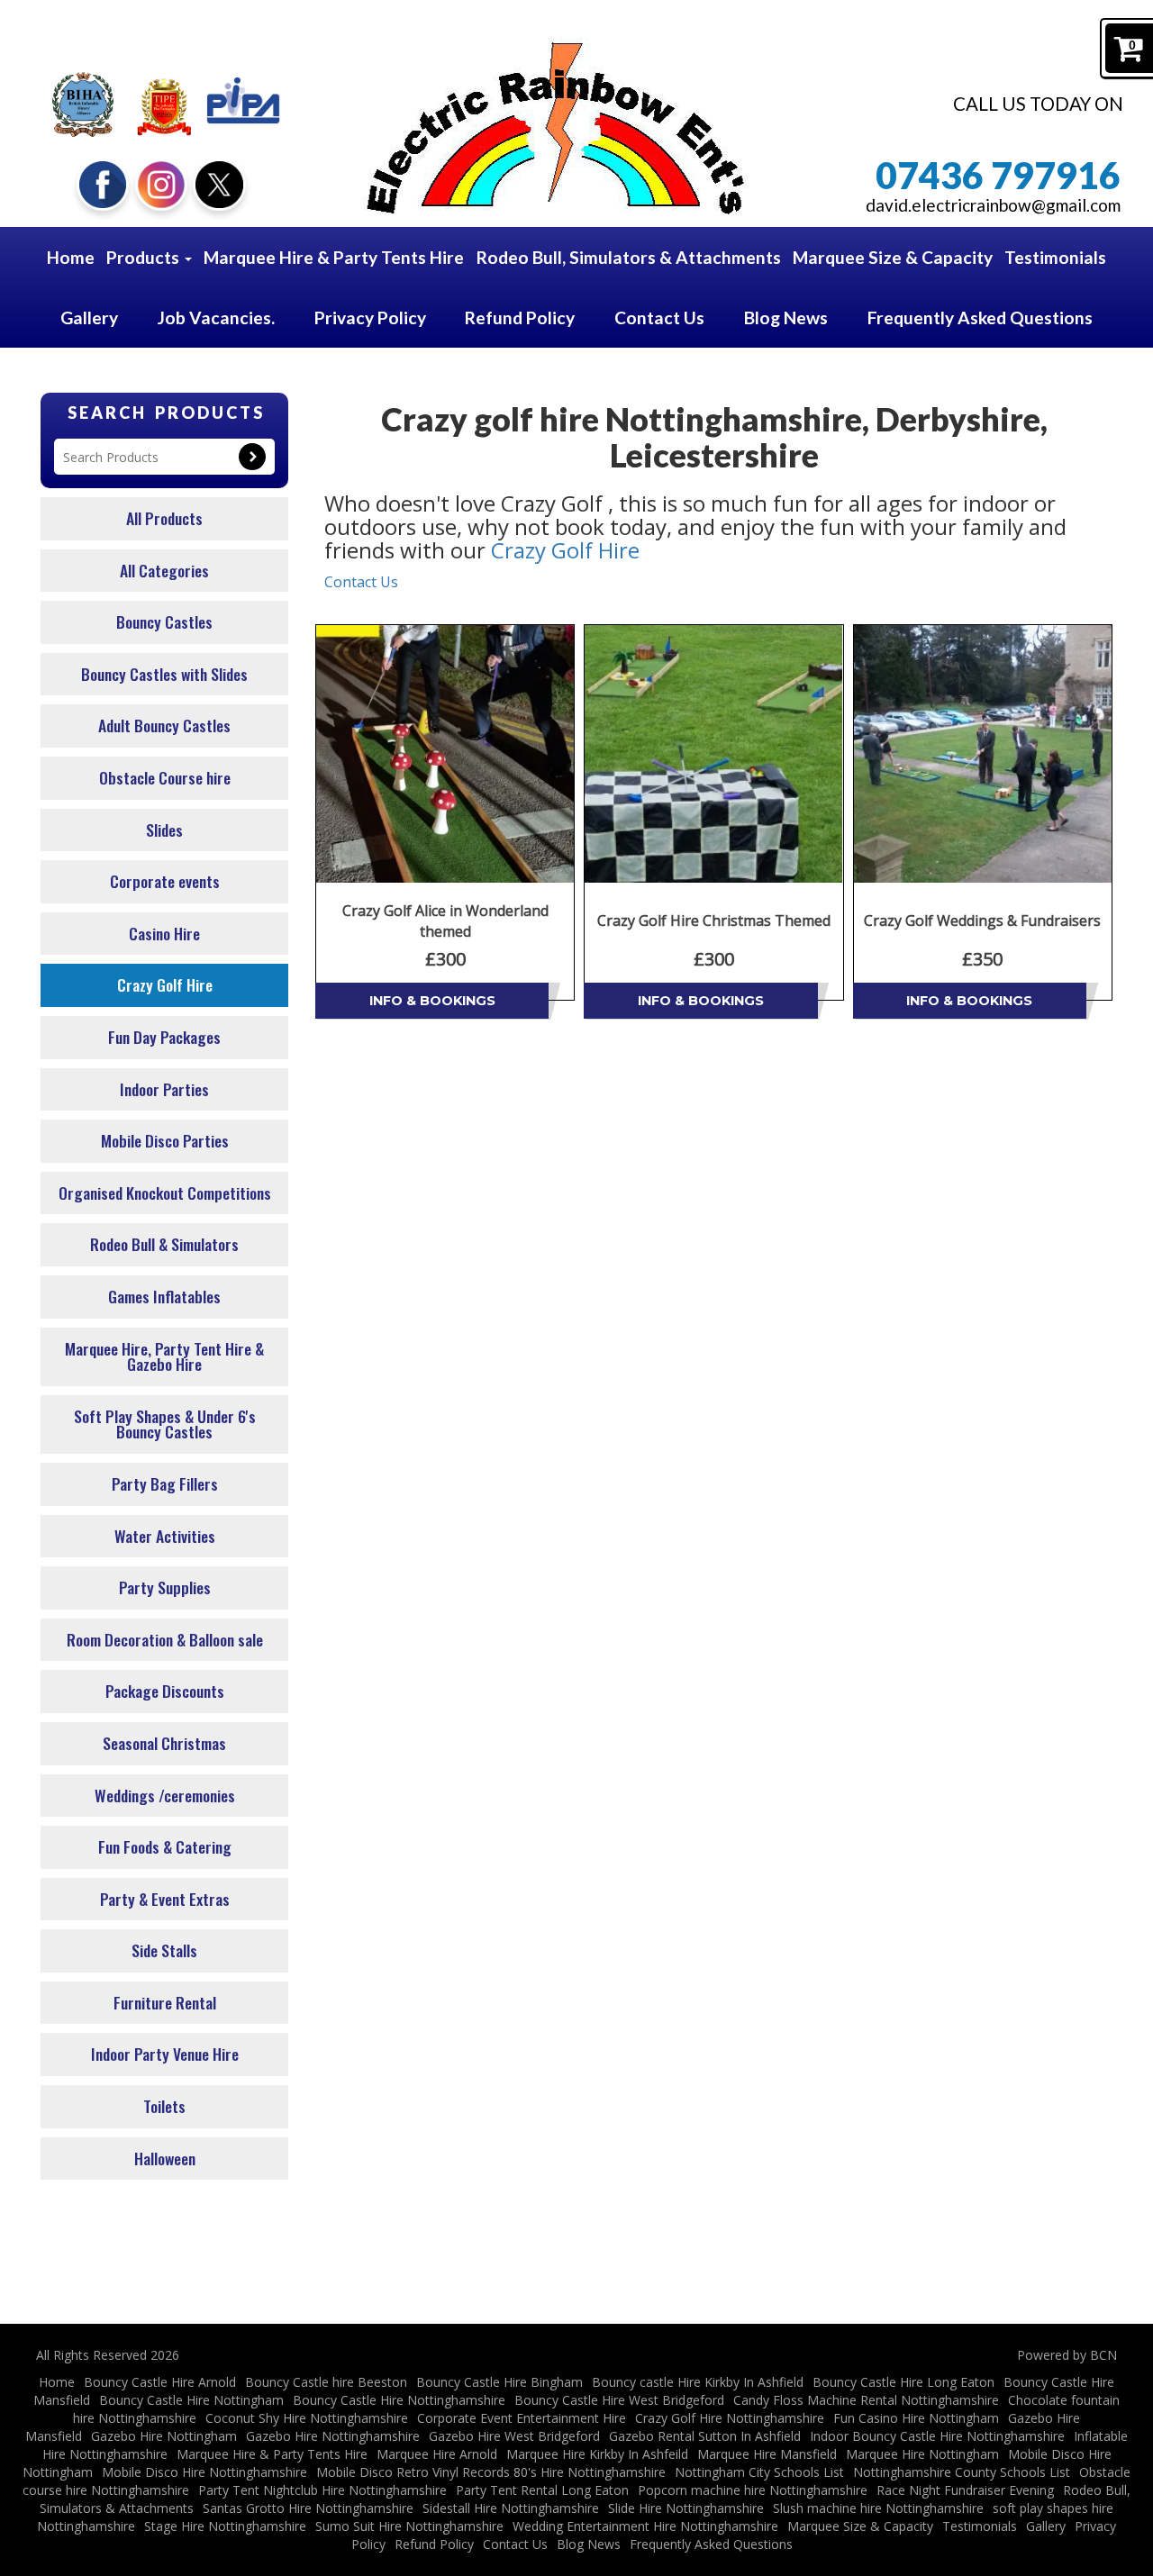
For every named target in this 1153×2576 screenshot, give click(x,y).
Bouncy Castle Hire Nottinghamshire (399, 2400)
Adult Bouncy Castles (164, 725)
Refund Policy (520, 317)
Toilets (164, 2106)
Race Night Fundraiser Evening (965, 2490)
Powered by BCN (1067, 2355)
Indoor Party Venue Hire (165, 2054)
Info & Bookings (432, 1001)
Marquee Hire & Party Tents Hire (334, 257)
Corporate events (165, 881)
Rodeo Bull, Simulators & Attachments (629, 257)
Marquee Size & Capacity (893, 257)
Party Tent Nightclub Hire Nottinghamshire (322, 2490)
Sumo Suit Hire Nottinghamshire (409, 2526)
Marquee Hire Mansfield (767, 2454)
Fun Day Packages (164, 1037)
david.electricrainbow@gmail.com (993, 205)
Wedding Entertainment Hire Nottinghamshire (645, 2526)
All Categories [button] (164, 570)
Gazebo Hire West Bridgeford (514, 2436)
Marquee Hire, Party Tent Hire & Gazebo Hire (164, 1356)
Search (252, 457)
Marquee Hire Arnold (437, 2454)
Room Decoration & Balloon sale (165, 1639)
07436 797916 (998, 175)
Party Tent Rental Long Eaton (542, 2490)
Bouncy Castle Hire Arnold (160, 2382)
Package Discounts (165, 1691)
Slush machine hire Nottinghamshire (878, 2508)
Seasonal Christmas (164, 1743)
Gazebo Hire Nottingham (164, 2436)
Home (71, 257)
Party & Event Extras (165, 1899)
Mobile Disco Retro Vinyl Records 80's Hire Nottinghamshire (491, 2472)
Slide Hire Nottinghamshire (686, 2508)
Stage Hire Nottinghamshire (225, 2526)
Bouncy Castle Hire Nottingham (191, 2400)
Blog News (786, 317)
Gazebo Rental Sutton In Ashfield (705, 2436)
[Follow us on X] (219, 182)
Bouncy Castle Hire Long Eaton (903, 2382)
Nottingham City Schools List (759, 2472)
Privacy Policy (370, 317)
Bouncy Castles (164, 621)
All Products (164, 518)
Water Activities (165, 1536)
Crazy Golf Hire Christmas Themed (714, 921)
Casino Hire (164, 933)
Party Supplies (165, 1587)
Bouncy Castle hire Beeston (326, 2382)
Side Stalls (164, 1950)
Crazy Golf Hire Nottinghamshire (730, 2418)
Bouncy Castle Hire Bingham (499, 2382)
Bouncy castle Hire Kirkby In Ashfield (698, 2382)
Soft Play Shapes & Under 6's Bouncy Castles (165, 1424)
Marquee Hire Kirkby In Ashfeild (597, 2454)
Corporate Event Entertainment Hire (522, 2418)
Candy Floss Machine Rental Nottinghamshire (866, 2400)
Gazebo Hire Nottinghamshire (333, 2436)
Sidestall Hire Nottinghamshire (511, 2508)
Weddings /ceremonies (165, 1795)
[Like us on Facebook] (103, 182)
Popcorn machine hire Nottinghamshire (753, 2490)
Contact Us (659, 317)
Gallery (89, 317)
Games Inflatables (164, 1296)
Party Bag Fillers (165, 1483)
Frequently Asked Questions (980, 317)
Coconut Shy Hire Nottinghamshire (307, 2418)
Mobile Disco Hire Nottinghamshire (204, 2472)
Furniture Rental (165, 2002)
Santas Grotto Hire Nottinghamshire (308, 2508)
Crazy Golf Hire (165, 984)
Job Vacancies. (216, 317)
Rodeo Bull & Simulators (164, 1244)
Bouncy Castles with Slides (164, 674)
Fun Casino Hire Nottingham (916, 2418)
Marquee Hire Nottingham (922, 2454)
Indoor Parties (164, 1089)
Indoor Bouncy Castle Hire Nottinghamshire (937, 2436)
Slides (164, 830)
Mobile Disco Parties (165, 1140)
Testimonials (1055, 257)
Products (145, 257)
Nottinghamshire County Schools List (962, 2472)
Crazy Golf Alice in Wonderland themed (445, 921)
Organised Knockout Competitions (165, 1193)
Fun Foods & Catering (165, 1846)
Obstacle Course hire (165, 777)
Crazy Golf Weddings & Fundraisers (982, 921)
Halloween (165, 2158)
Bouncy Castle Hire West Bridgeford (619, 2400)
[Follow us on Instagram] (161, 182)
